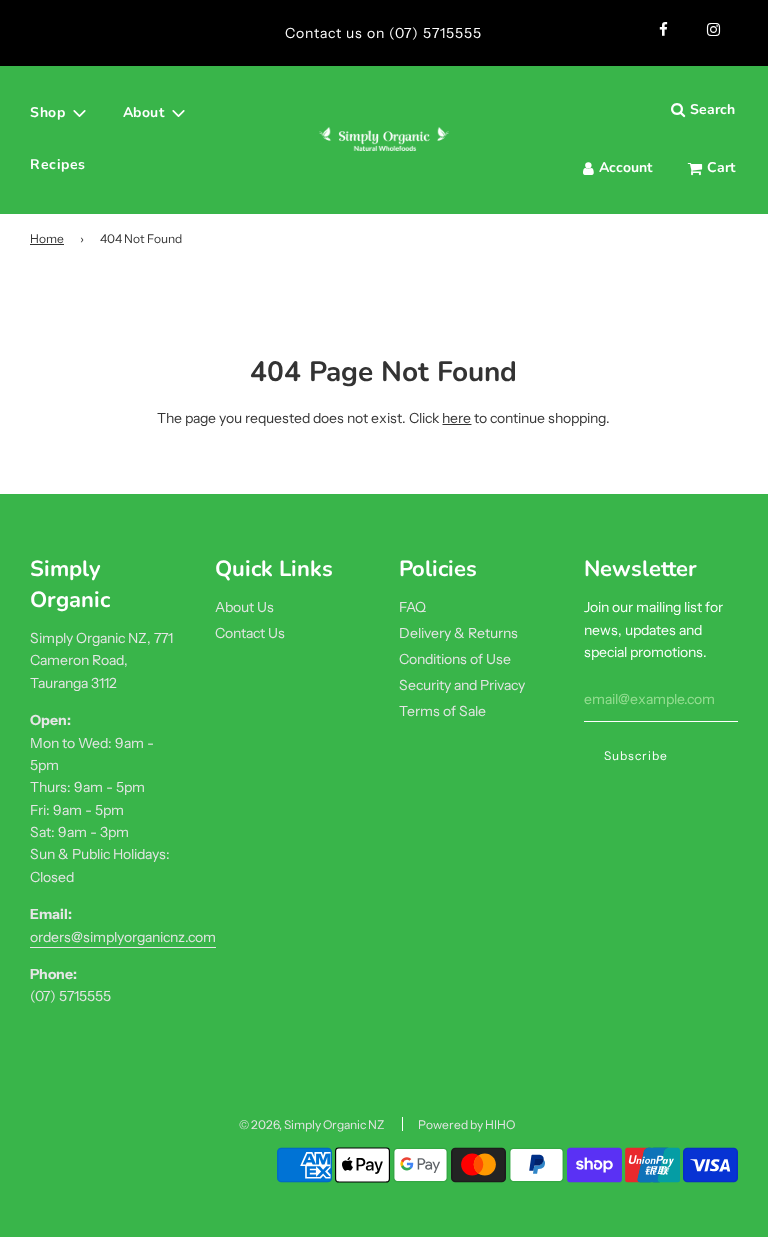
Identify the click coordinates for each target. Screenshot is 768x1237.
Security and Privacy (462, 685)
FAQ (412, 607)
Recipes (58, 164)
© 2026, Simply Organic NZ (311, 1124)
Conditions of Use (455, 659)
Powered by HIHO (466, 1124)
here (456, 418)
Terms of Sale (442, 711)
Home (47, 238)
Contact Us (250, 633)
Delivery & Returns (458, 633)
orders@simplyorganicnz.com (123, 937)
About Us (244, 607)
